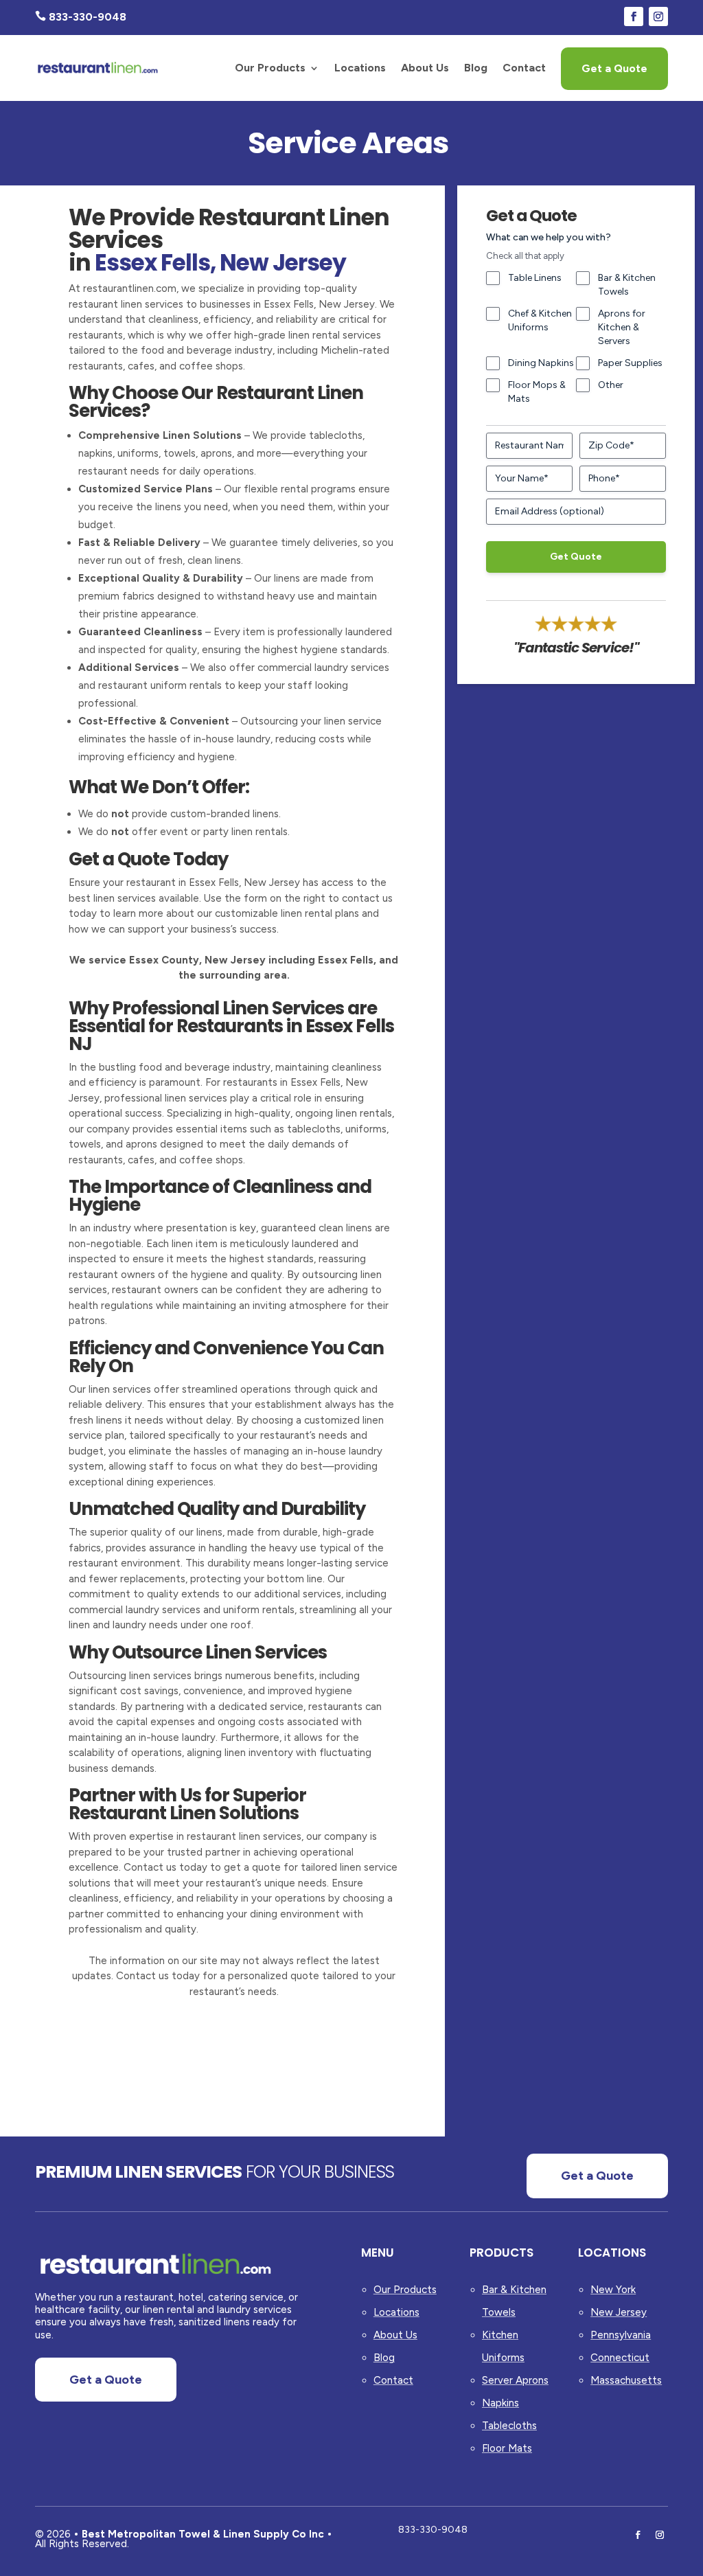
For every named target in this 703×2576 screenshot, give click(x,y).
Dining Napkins (541, 363)
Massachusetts (626, 2380)
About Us (425, 68)
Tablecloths (509, 2426)
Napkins (500, 2403)
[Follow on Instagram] (658, 16)
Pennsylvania (621, 2335)
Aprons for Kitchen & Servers (622, 327)
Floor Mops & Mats (537, 392)
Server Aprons (515, 2380)
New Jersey (619, 2312)
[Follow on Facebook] (634, 16)
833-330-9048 (433, 2530)
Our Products (270, 68)
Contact (524, 68)
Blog (476, 68)
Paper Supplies (630, 363)
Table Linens (535, 278)
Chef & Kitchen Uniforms (540, 320)
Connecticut (620, 2358)
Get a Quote (614, 68)
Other (611, 385)
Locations (360, 68)
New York (613, 2290)
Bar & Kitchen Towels (627, 285)
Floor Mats (507, 2448)
